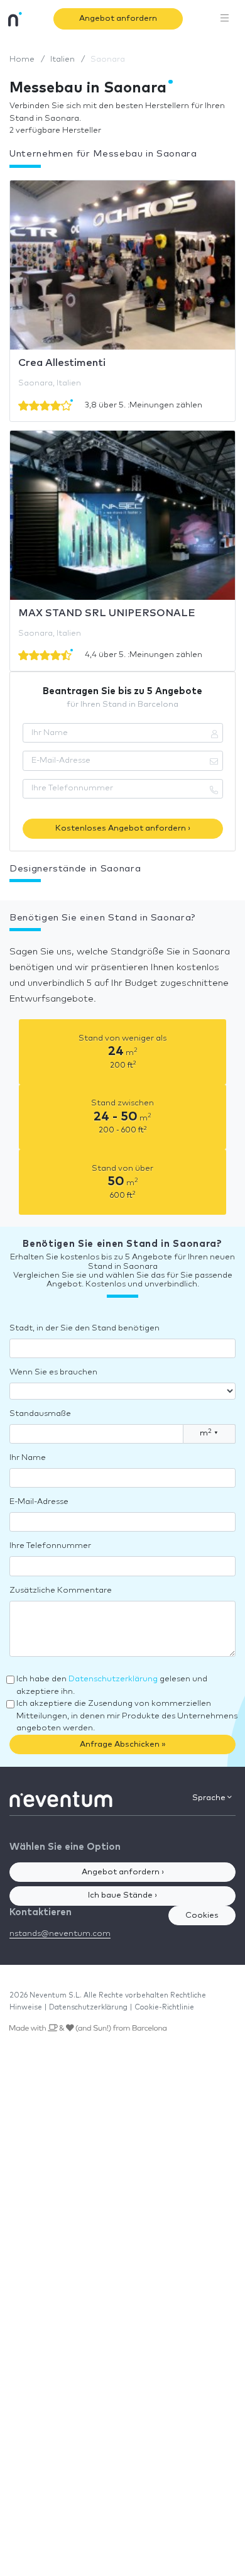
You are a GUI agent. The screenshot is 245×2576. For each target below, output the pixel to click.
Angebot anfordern (118, 19)
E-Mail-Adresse (39, 1502)
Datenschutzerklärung (113, 1679)
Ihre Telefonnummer (50, 1546)
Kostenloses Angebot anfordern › (123, 828)
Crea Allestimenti (62, 363)
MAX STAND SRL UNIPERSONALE (107, 613)
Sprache (210, 1798)
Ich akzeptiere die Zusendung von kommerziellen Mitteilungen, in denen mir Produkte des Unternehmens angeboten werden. (127, 1716)
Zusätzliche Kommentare (61, 1590)
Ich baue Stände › (122, 1895)
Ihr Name (28, 1458)
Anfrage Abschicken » (123, 1744)
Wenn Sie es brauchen (53, 1372)
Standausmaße (40, 1414)
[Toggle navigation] (225, 19)
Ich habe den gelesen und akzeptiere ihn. (112, 1685)
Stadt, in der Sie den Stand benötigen (84, 1328)
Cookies (202, 1915)
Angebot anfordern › (123, 1872)
